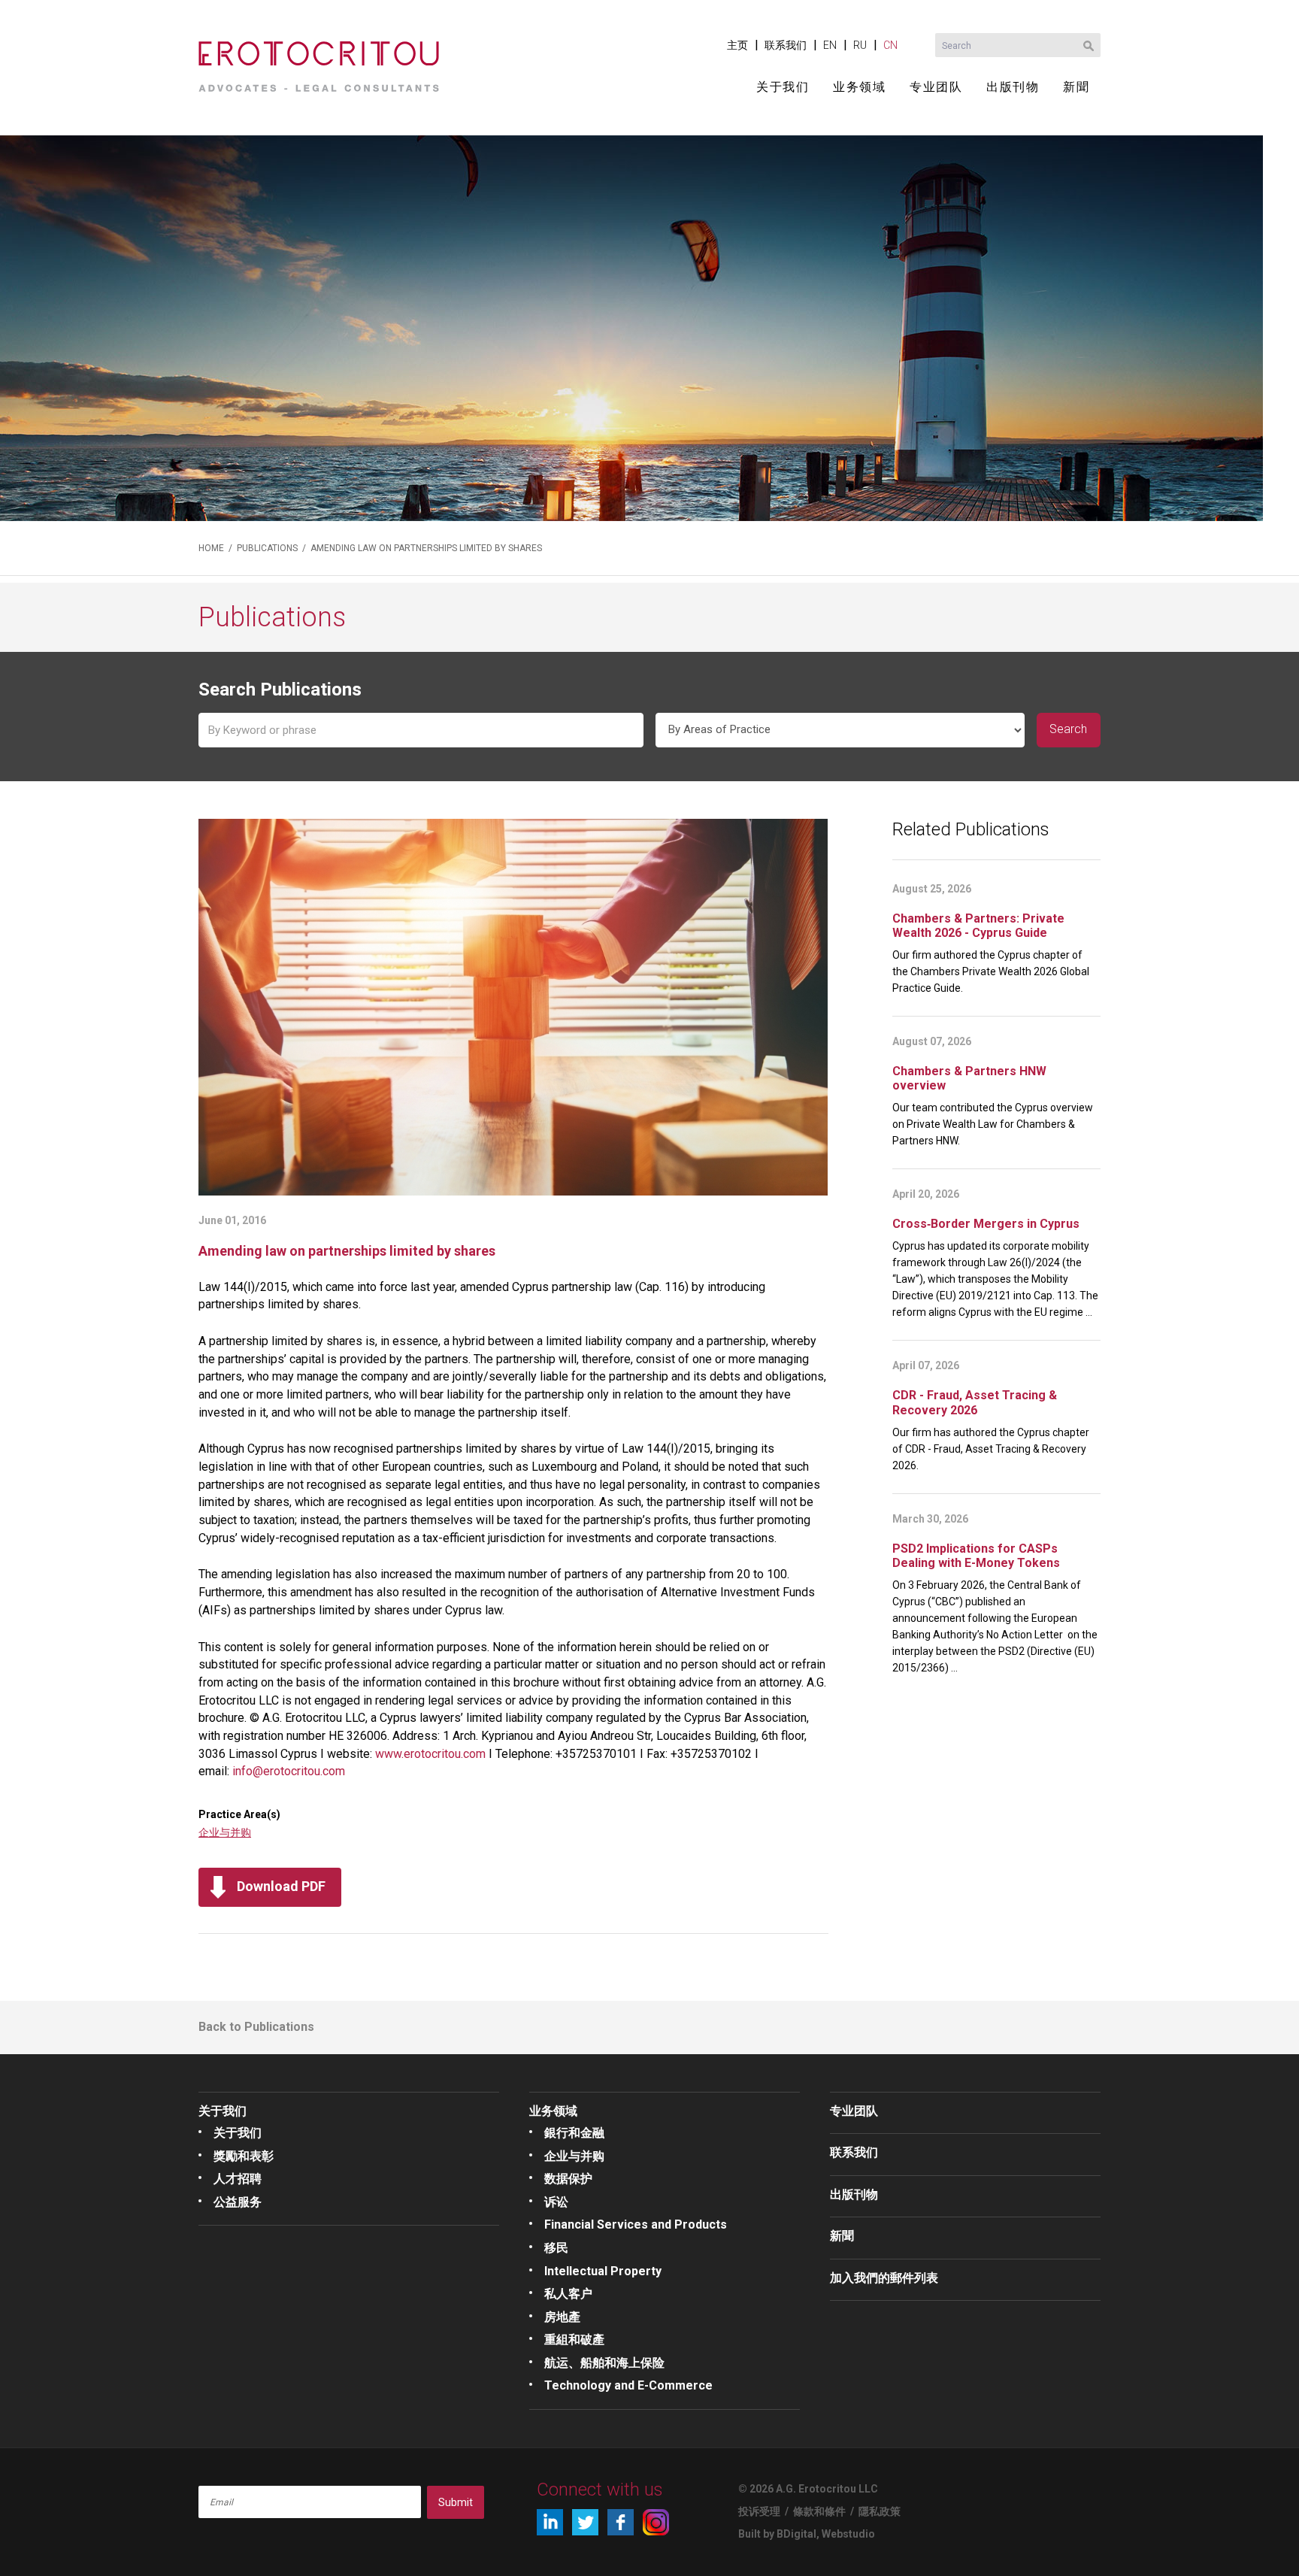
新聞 (1076, 87)
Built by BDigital (777, 2534)
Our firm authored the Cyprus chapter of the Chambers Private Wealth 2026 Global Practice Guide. (991, 971)
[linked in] (550, 2522)
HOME (211, 548)
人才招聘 (238, 2179)
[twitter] (585, 2522)
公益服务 (238, 2202)
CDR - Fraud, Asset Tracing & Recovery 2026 (975, 1402)
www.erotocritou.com (430, 1754)
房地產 (562, 2317)
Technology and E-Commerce (628, 2385)
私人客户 (568, 2294)
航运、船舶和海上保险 (604, 2363)
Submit (456, 2502)
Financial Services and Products (636, 2224)
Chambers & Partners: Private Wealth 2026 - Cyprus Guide (978, 926)
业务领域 (859, 87)
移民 (556, 2248)
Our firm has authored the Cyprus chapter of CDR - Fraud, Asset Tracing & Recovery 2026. (991, 1449)
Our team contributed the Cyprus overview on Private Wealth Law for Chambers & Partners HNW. (993, 1124)
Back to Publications (256, 2027)
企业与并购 (225, 1832)
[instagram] (656, 2522)
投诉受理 (759, 2511)
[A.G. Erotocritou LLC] (319, 61)
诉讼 (556, 2202)
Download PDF (281, 1886)
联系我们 (786, 45)
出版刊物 (1013, 87)
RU (860, 45)
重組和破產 (574, 2340)
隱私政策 (880, 2511)
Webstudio (848, 2534)
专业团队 (936, 87)
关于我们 (783, 87)
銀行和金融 (574, 2133)
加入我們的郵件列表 (884, 2278)
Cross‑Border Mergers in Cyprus (986, 1224)
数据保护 (568, 2179)
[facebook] (621, 2522)
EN (830, 45)
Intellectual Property (603, 2271)
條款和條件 (819, 2511)
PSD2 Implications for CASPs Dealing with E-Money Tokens (976, 1556)
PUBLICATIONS (267, 548)
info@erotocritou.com (289, 1771)
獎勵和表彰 (244, 2156)
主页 (737, 45)
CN (890, 45)
